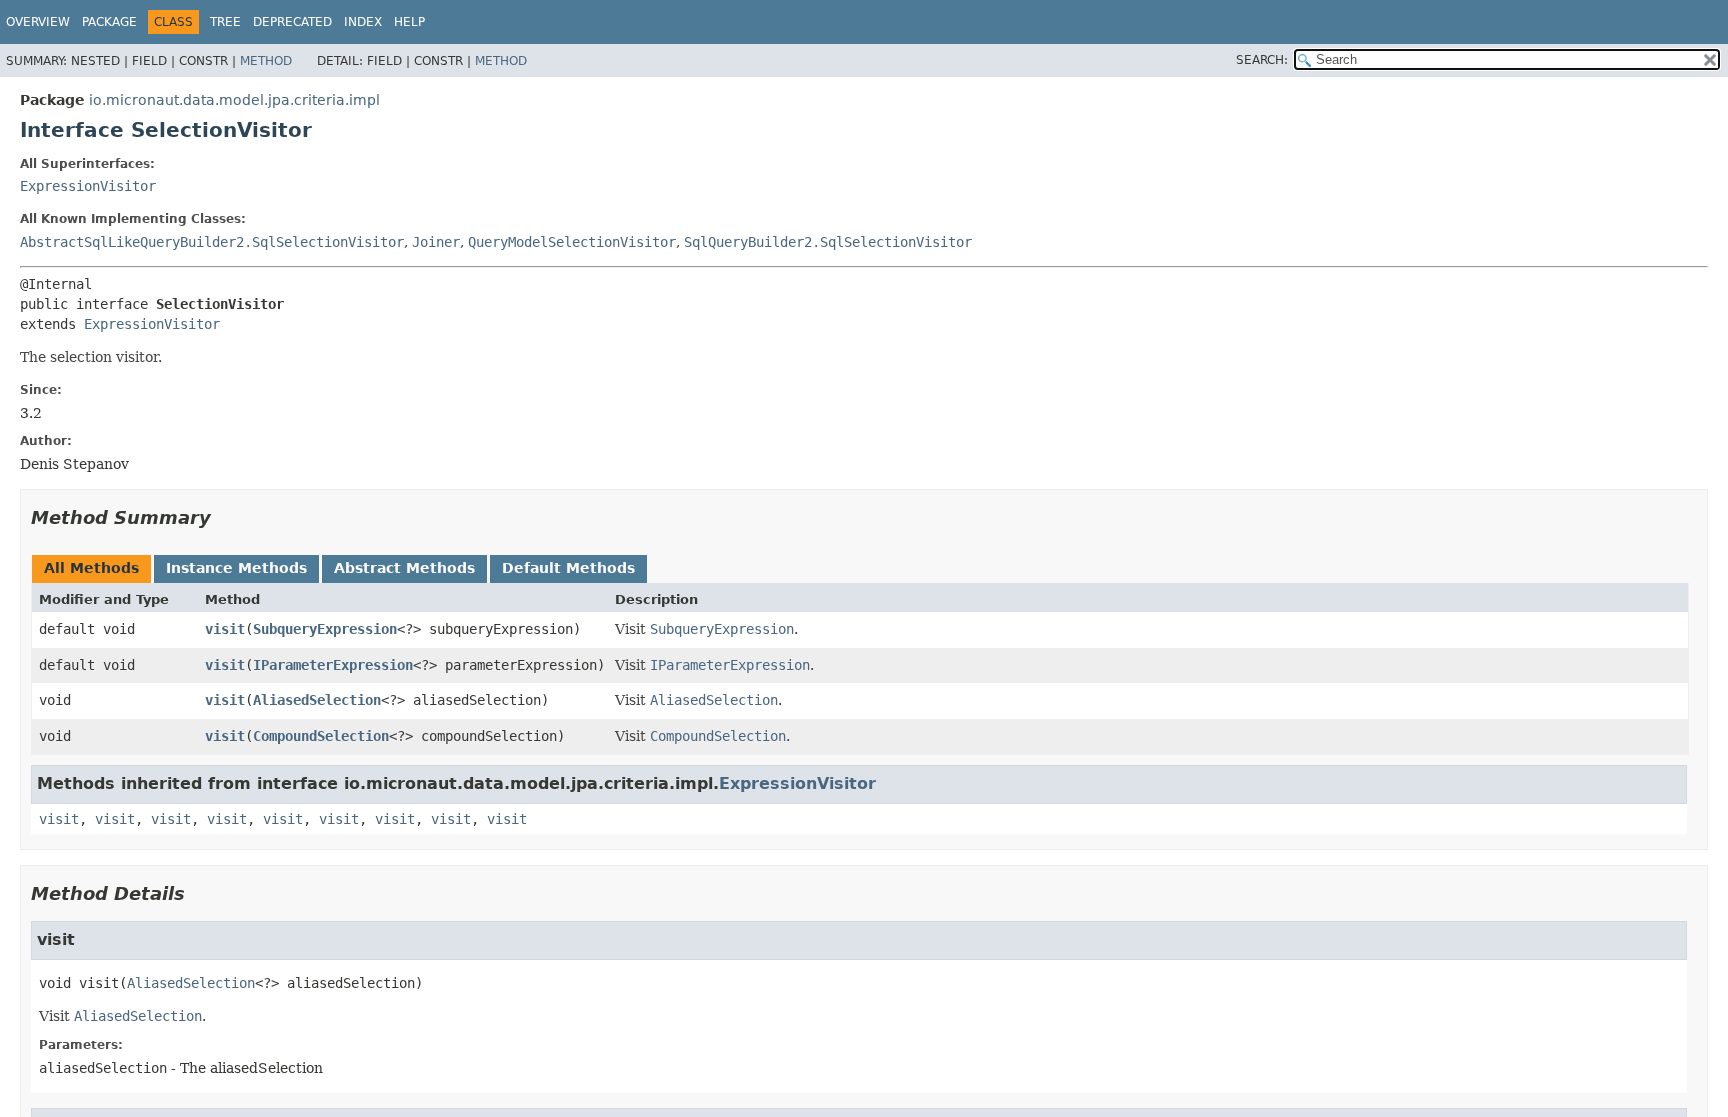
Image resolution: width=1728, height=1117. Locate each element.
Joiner (436, 242)
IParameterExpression (333, 665)
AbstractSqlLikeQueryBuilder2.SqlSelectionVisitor (212, 242)
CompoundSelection (321, 736)
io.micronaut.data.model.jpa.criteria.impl (234, 100)
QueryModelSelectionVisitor (572, 242)
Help (409, 22)
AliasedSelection (317, 700)
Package (109, 22)
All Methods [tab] (91, 568)
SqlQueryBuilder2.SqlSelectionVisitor (828, 242)
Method (266, 61)
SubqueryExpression (325, 629)
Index (363, 22)
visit (225, 629)
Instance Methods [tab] (236, 568)
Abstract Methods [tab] (404, 568)
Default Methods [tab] (568, 568)
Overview (38, 22)
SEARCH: (1262, 60)
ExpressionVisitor (88, 186)
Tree (225, 22)
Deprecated (292, 22)
